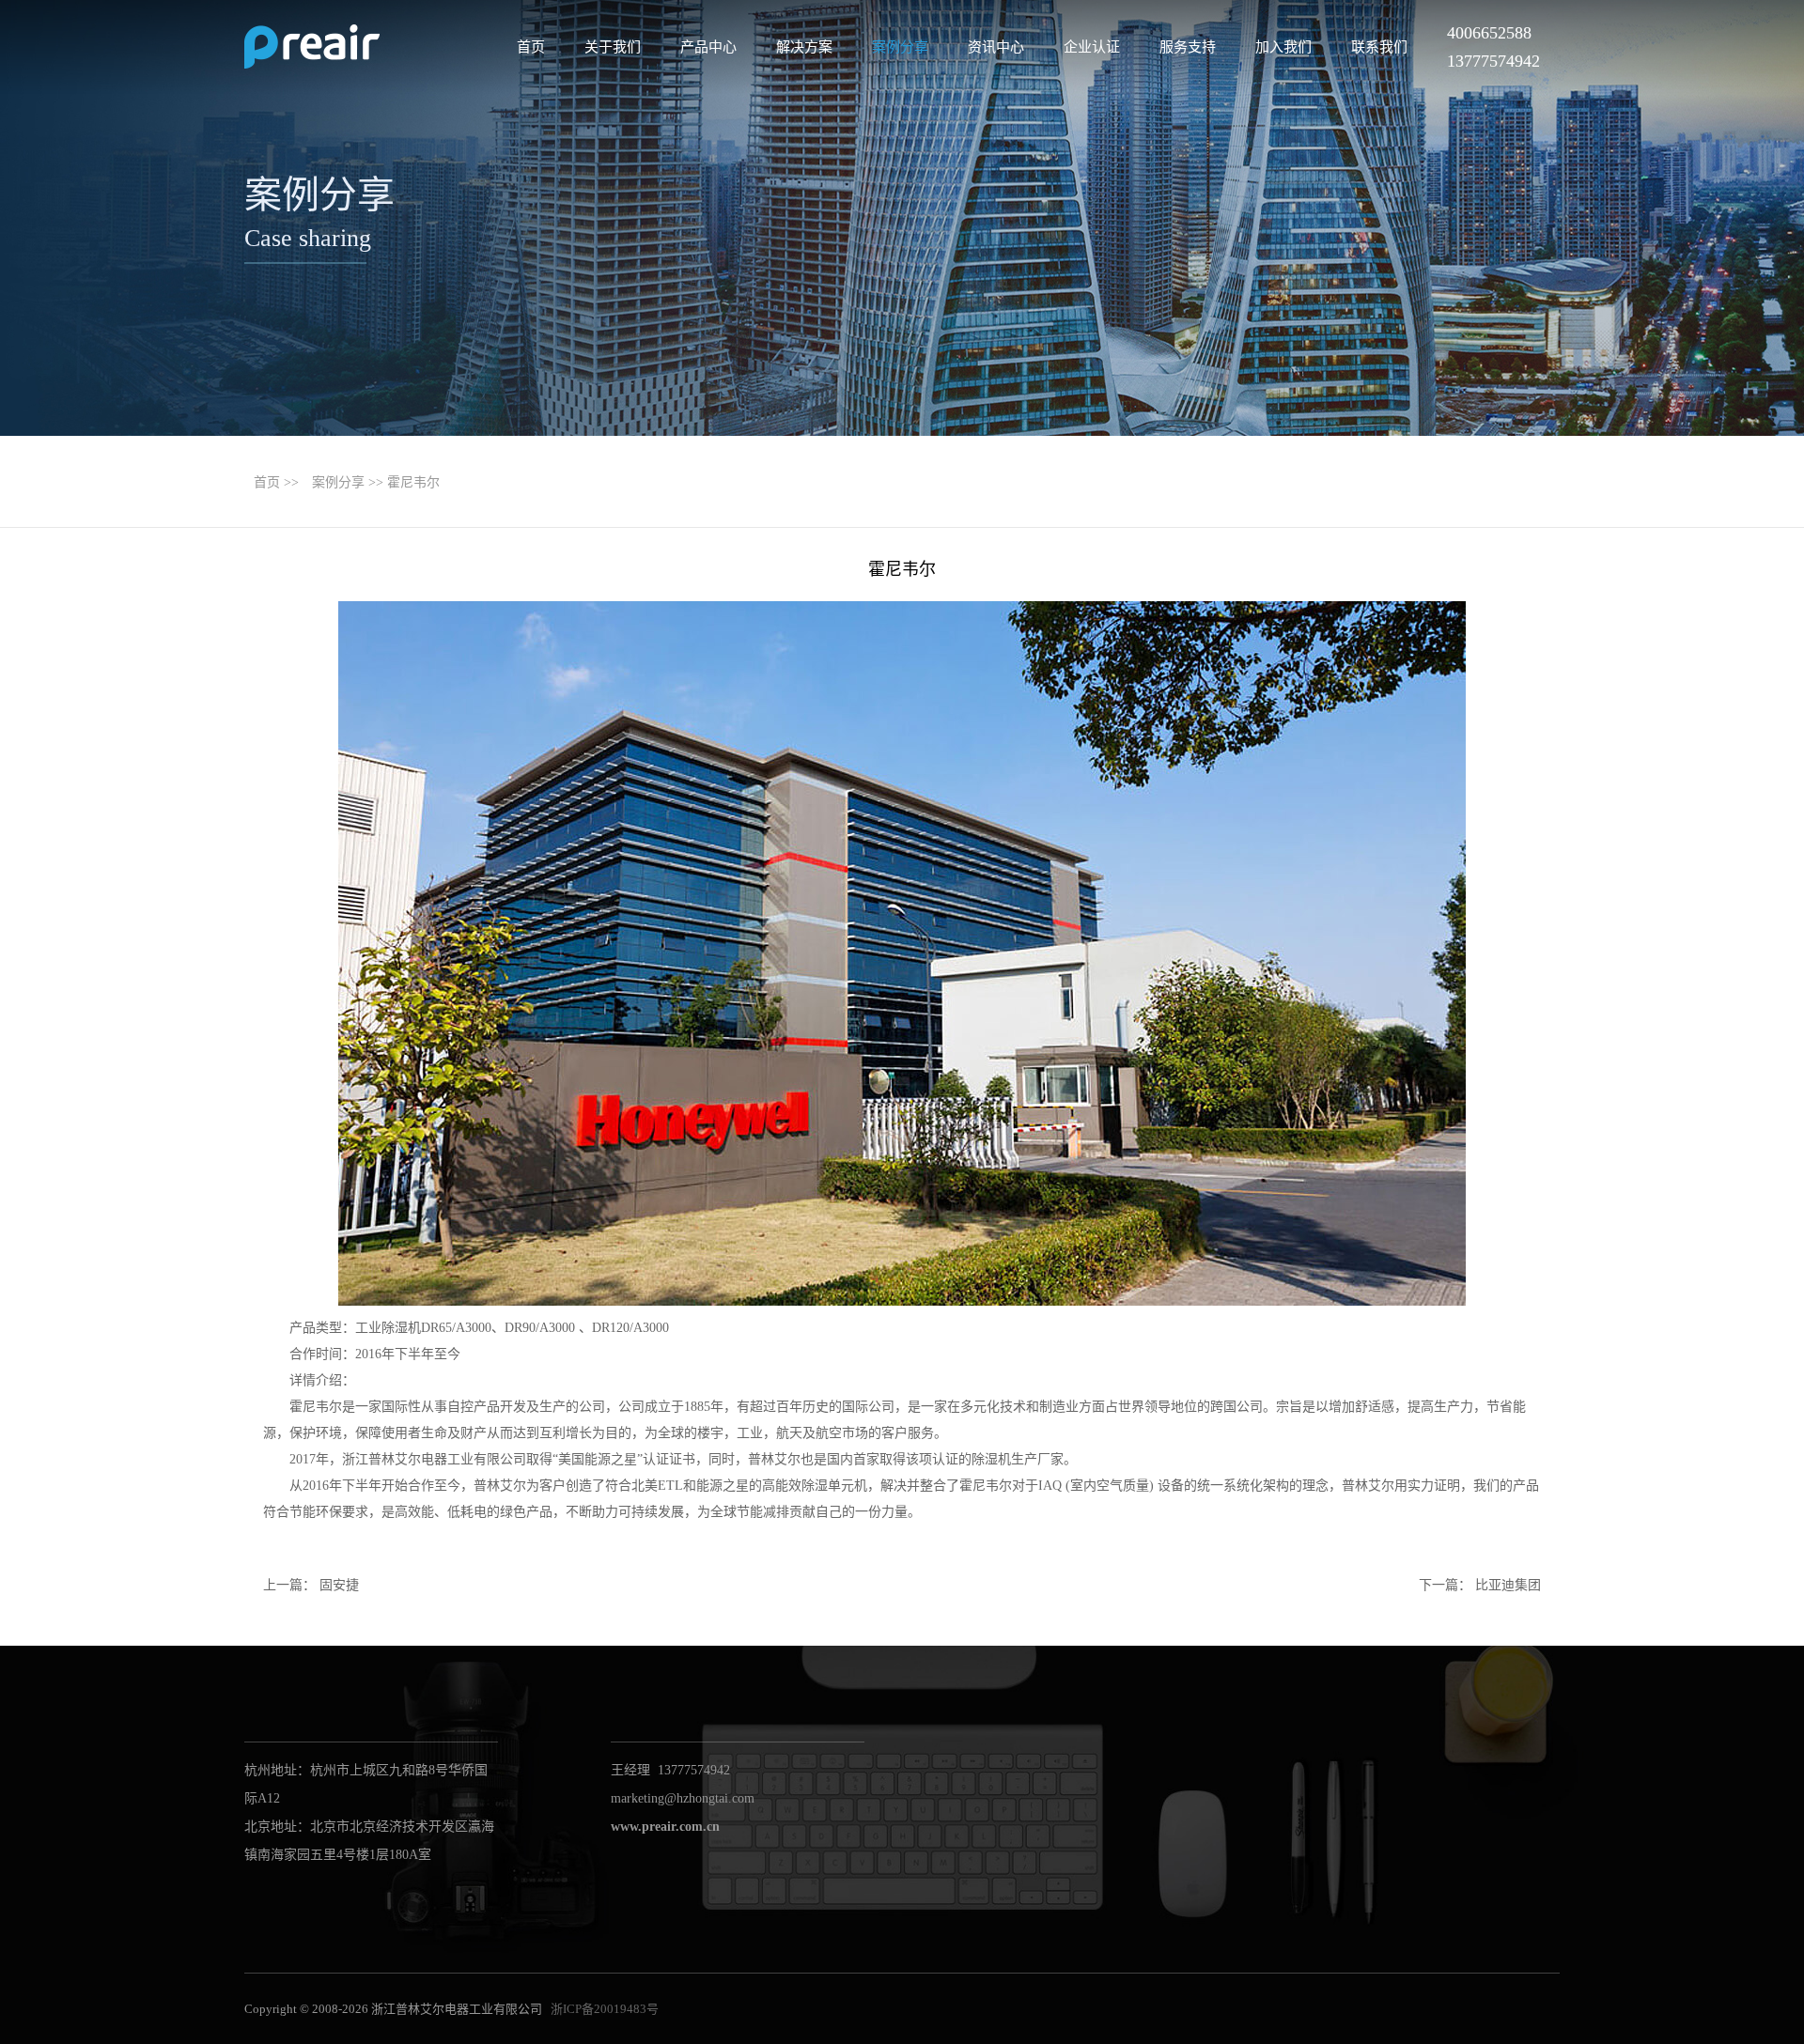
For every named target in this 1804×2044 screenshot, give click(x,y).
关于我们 (613, 47)
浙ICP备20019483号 (605, 2009)
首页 (531, 47)
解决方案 (804, 47)
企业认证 (1092, 47)
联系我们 (1379, 47)
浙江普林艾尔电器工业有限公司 (312, 47)
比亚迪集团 (1508, 1585)
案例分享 (900, 47)
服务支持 (1188, 47)
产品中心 (708, 47)
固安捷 (339, 1585)
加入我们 (1283, 47)
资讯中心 (996, 47)
